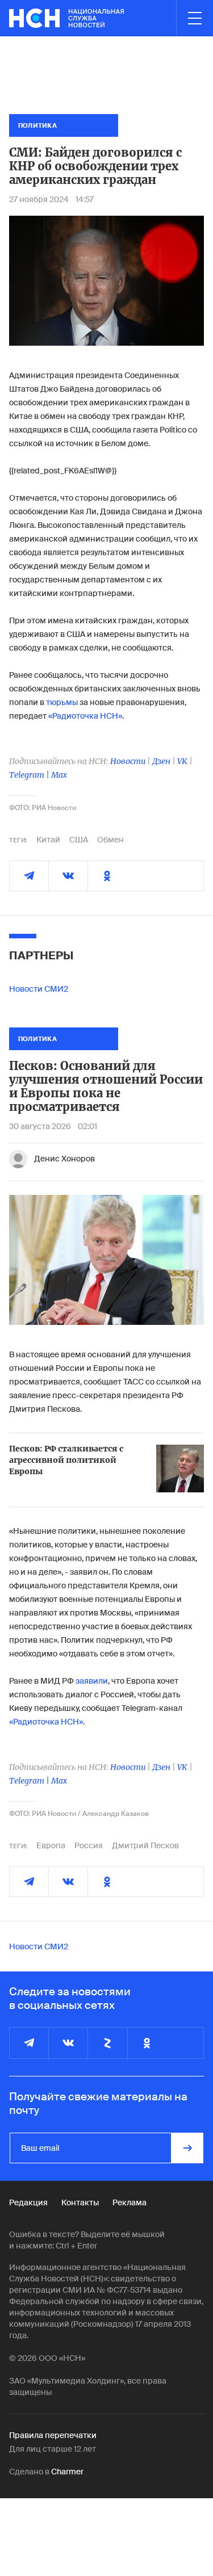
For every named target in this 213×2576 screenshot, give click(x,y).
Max (59, 775)
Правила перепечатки (53, 2435)
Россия (89, 1845)
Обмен (110, 840)
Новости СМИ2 (39, 989)
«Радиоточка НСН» (85, 716)
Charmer (67, 2472)
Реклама (130, 2202)
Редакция (28, 2202)
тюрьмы (62, 702)
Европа (51, 1845)
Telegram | (30, 775)
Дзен (161, 761)
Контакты (80, 2202)
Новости (128, 761)
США (79, 840)
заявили (92, 1681)
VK (182, 761)
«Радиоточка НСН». (47, 1722)
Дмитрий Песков (145, 1845)
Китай (48, 840)
